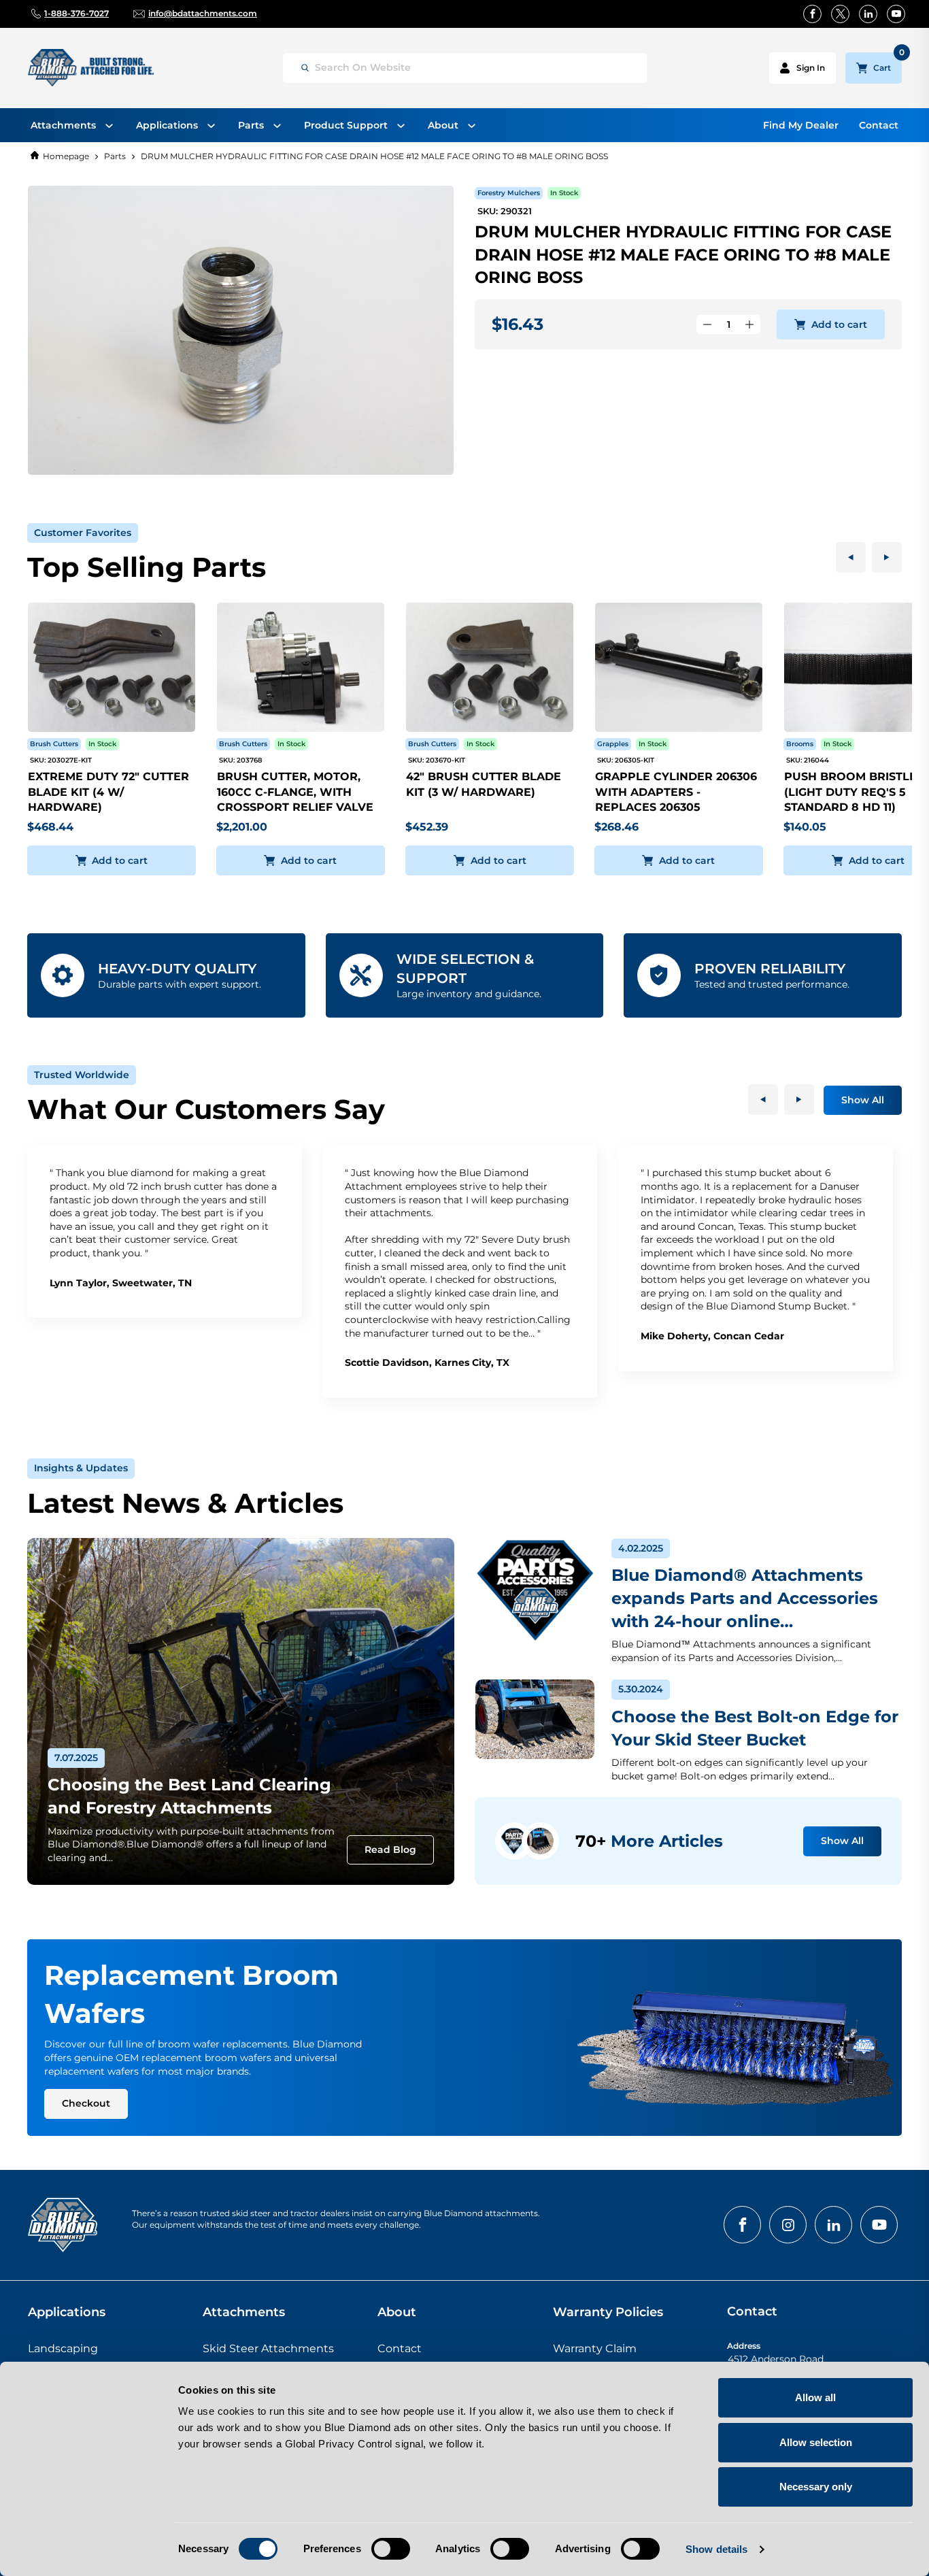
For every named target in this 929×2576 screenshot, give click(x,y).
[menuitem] (72, 125)
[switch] (391, 2549)
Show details (716, 2549)
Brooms (800, 744)
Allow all (815, 2397)
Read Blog (390, 1850)
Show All (863, 1100)
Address (744, 2346)
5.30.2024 (641, 1689)
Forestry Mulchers (509, 193)
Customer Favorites (83, 533)
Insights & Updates (81, 1468)
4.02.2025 (641, 1548)
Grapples (613, 744)
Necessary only (816, 2487)
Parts (115, 156)
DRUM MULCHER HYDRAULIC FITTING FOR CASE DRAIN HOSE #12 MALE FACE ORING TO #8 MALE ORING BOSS (374, 156)
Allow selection (816, 2442)
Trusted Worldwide (82, 1075)
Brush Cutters (54, 744)
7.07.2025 (76, 1758)
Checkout (86, 2103)
